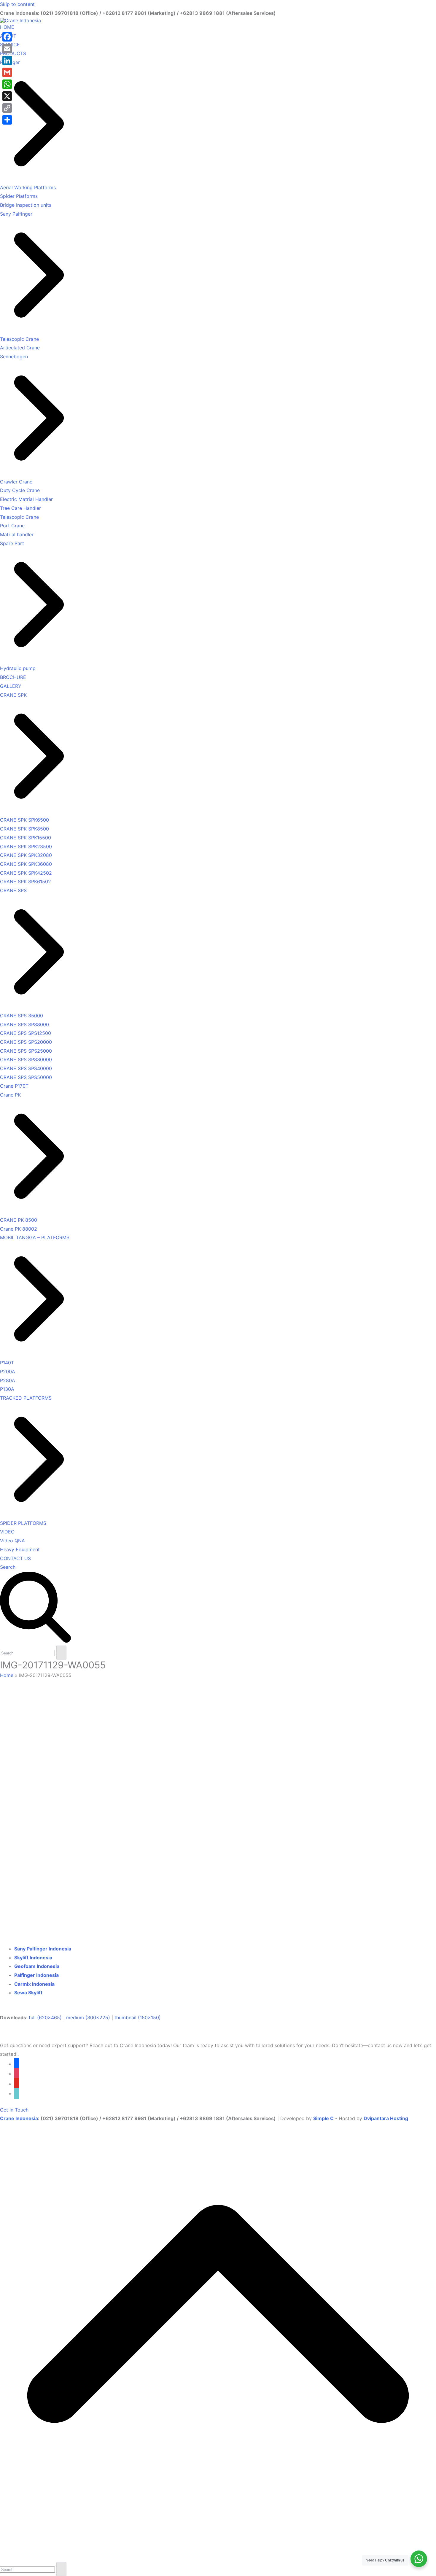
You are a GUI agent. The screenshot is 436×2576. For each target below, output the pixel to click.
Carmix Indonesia (34, 1984)
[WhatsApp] (7, 84)
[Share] (7, 120)
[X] (7, 96)
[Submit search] (61, 1653)
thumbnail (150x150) (138, 2017)
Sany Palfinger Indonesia (43, 1949)
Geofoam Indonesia (37, 1966)
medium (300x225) (88, 2017)
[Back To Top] (218, 2557)
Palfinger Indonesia (36, 1975)
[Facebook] (7, 37)
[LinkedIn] (7, 61)
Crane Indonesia (19, 2118)
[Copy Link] (7, 108)
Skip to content (17, 4)
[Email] (7, 49)
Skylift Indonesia (33, 1958)
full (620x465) (45, 2017)
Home (7, 1675)
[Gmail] (7, 72)
